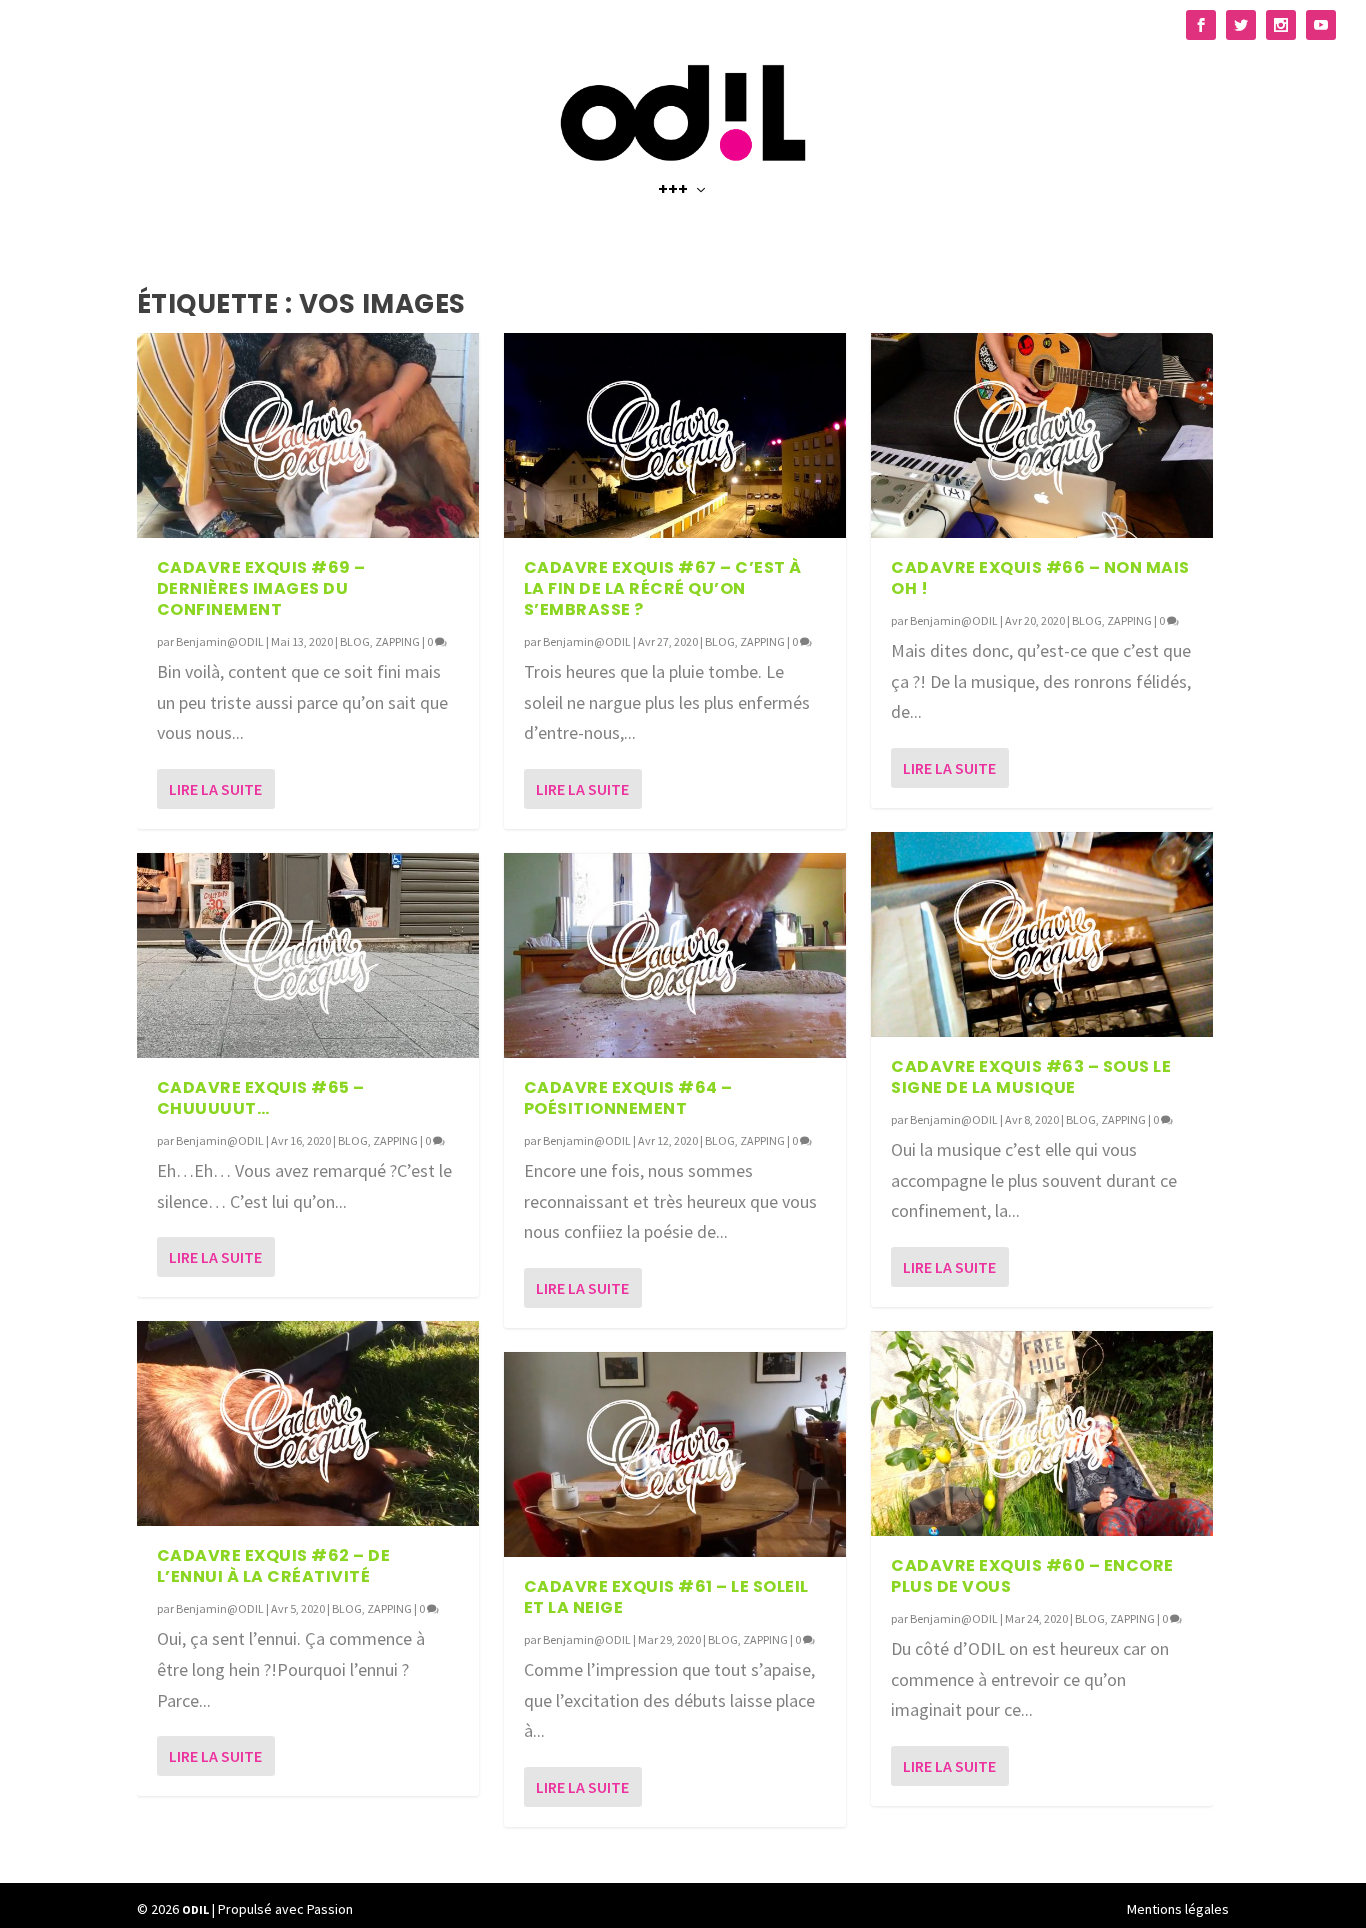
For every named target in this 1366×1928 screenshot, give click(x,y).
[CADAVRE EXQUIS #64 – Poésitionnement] (675, 955)
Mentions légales (1178, 1909)
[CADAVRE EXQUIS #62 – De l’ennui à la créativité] (308, 1423)
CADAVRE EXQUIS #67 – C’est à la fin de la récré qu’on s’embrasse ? (663, 588)
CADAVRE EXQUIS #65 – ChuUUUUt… (261, 1098)
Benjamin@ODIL (220, 641)
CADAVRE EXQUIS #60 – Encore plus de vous (1032, 1576)
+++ (673, 191)
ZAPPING (397, 641)
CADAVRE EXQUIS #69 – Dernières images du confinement (261, 588)
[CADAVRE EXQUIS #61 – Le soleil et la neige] (675, 1454)
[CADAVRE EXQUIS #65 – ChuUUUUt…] (308, 955)
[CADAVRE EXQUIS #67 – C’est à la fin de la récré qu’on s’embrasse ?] (675, 435)
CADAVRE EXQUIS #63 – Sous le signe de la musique (1031, 1077)
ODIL (195, 1909)
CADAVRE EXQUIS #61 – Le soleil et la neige (666, 1597)
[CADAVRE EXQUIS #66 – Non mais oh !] (1042, 435)
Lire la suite (215, 789)
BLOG (355, 641)
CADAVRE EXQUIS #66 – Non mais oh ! (1040, 578)
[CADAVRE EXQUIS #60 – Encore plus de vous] (1042, 1433)
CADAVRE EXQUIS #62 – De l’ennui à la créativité (274, 1566)
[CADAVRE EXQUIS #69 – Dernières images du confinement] (308, 435)
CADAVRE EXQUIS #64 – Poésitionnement (628, 1098)
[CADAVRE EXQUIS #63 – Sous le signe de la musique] (1042, 934)
